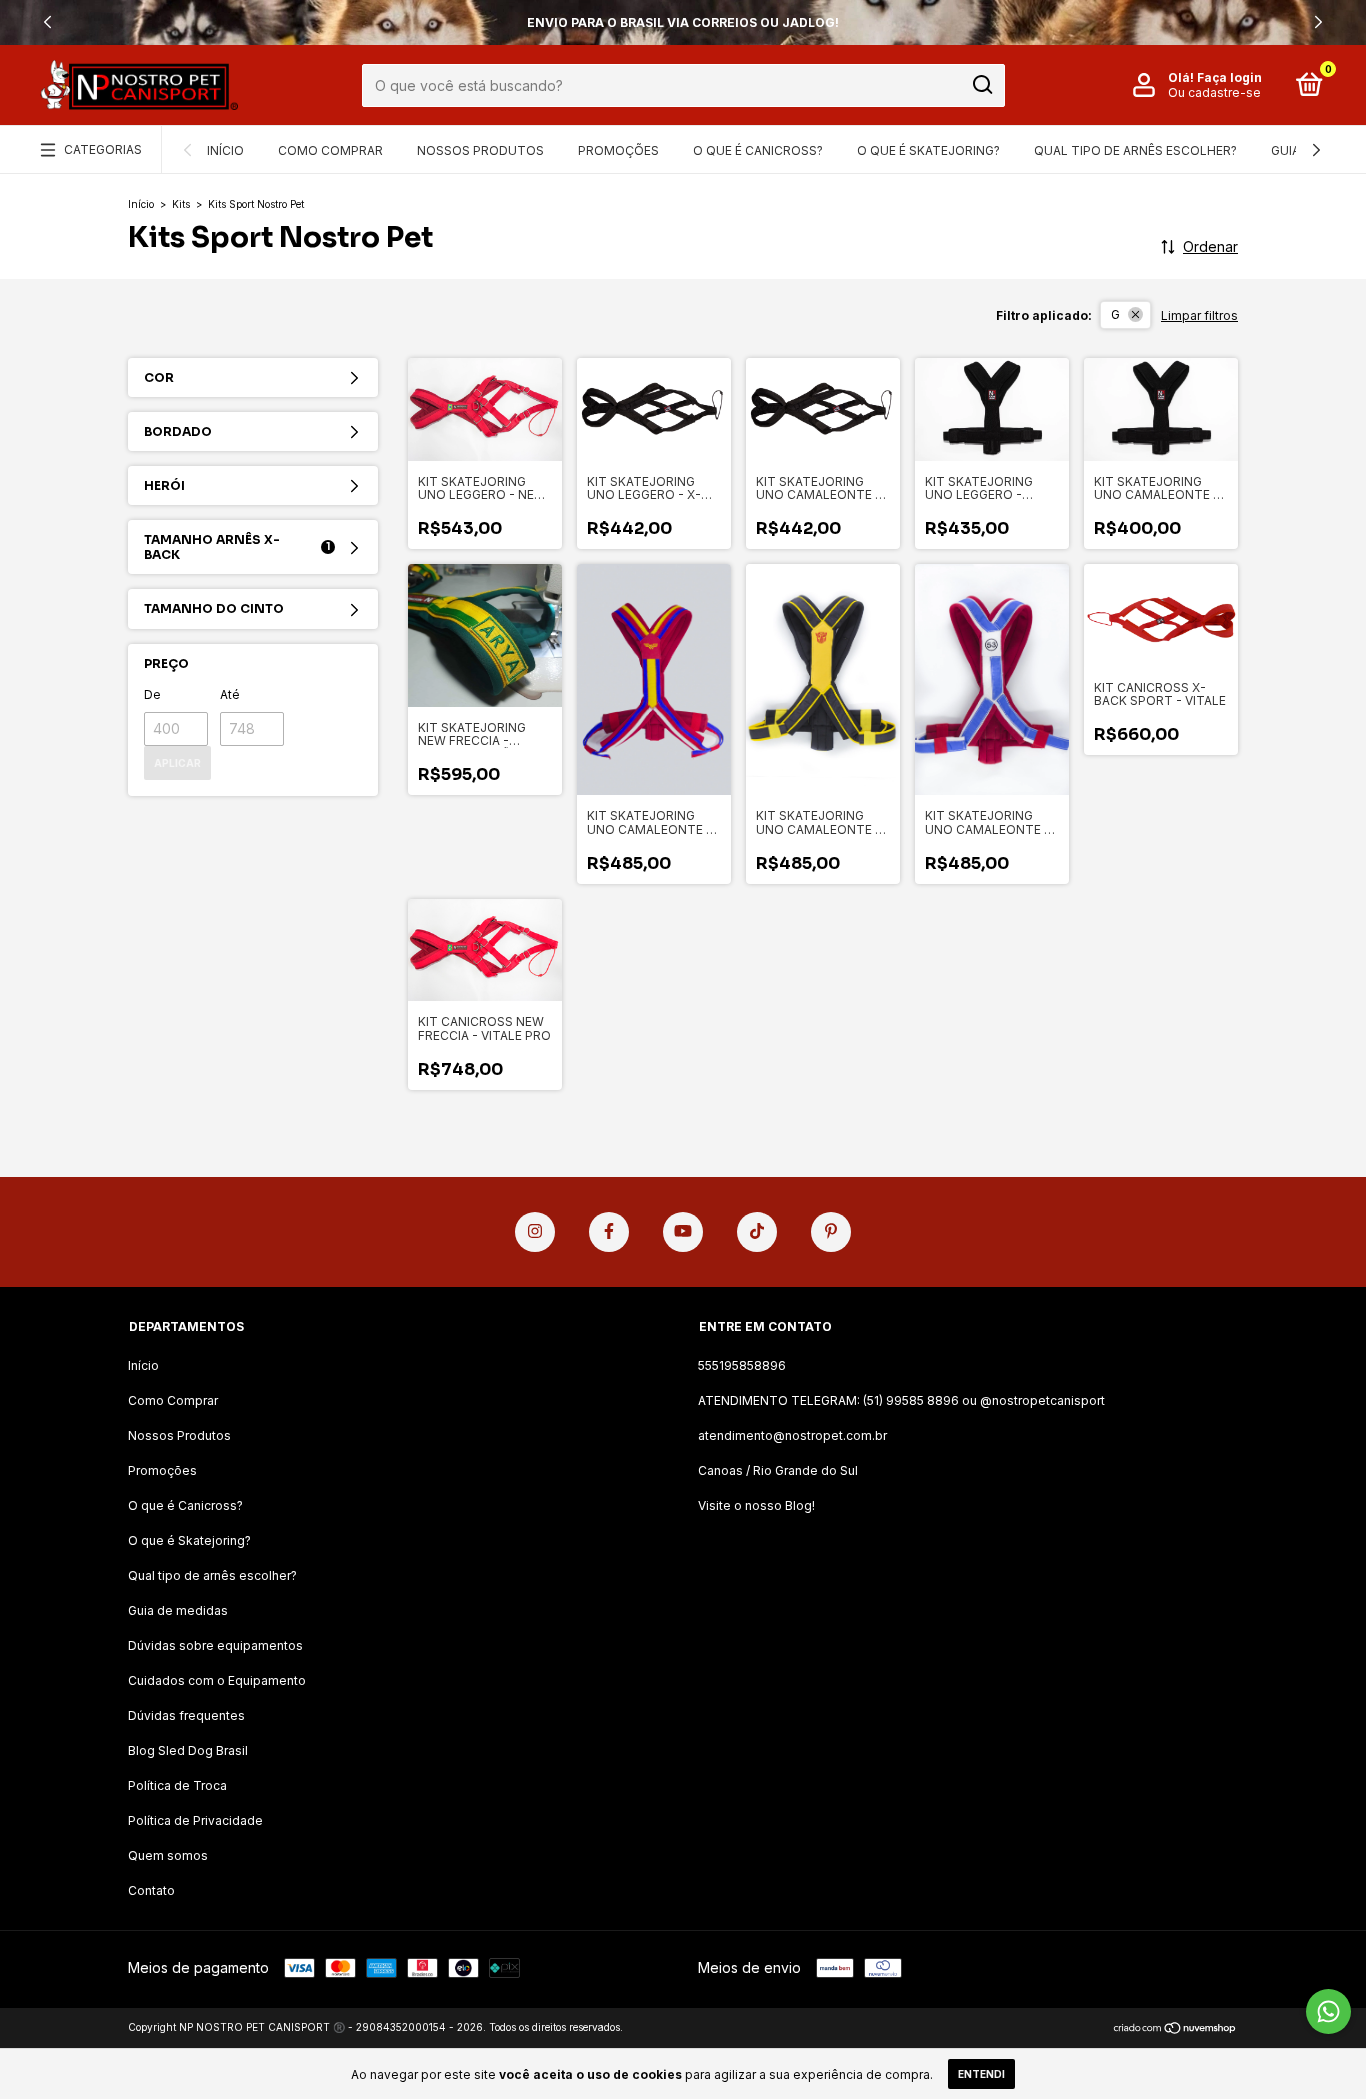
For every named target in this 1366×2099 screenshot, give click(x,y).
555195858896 (742, 1365)
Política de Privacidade (195, 1820)
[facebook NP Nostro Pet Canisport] (609, 1232)
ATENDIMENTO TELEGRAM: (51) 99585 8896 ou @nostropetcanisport (901, 1400)
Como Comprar (330, 150)
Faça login (1229, 77)
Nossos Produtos (480, 150)
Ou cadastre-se (1214, 92)
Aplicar (177, 763)
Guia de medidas (178, 1610)
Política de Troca (177, 1785)
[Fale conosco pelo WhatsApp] (1328, 2011)
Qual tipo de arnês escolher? (1135, 150)
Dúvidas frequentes (186, 1715)
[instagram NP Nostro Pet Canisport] (535, 1232)
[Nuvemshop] (1175, 2029)
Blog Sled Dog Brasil (188, 1750)
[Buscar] (981, 85)
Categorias (103, 149)
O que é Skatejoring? (928, 150)
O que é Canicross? (758, 150)
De (152, 694)
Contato (151, 1890)
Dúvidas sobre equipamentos (215, 1645)
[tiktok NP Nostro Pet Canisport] (757, 1232)
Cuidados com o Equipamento (217, 1680)
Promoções (618, 150)
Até (230, 694)
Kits (181, 204)
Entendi (981, 2074)
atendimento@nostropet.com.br (792, 1435)
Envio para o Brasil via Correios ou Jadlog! (683, 22)
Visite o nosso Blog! (756, 1505)
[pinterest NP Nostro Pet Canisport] (831, 1232)
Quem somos (168, 1855)
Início (225, 150)
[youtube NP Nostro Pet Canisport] (683, 1232)
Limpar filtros (1199, 315)
